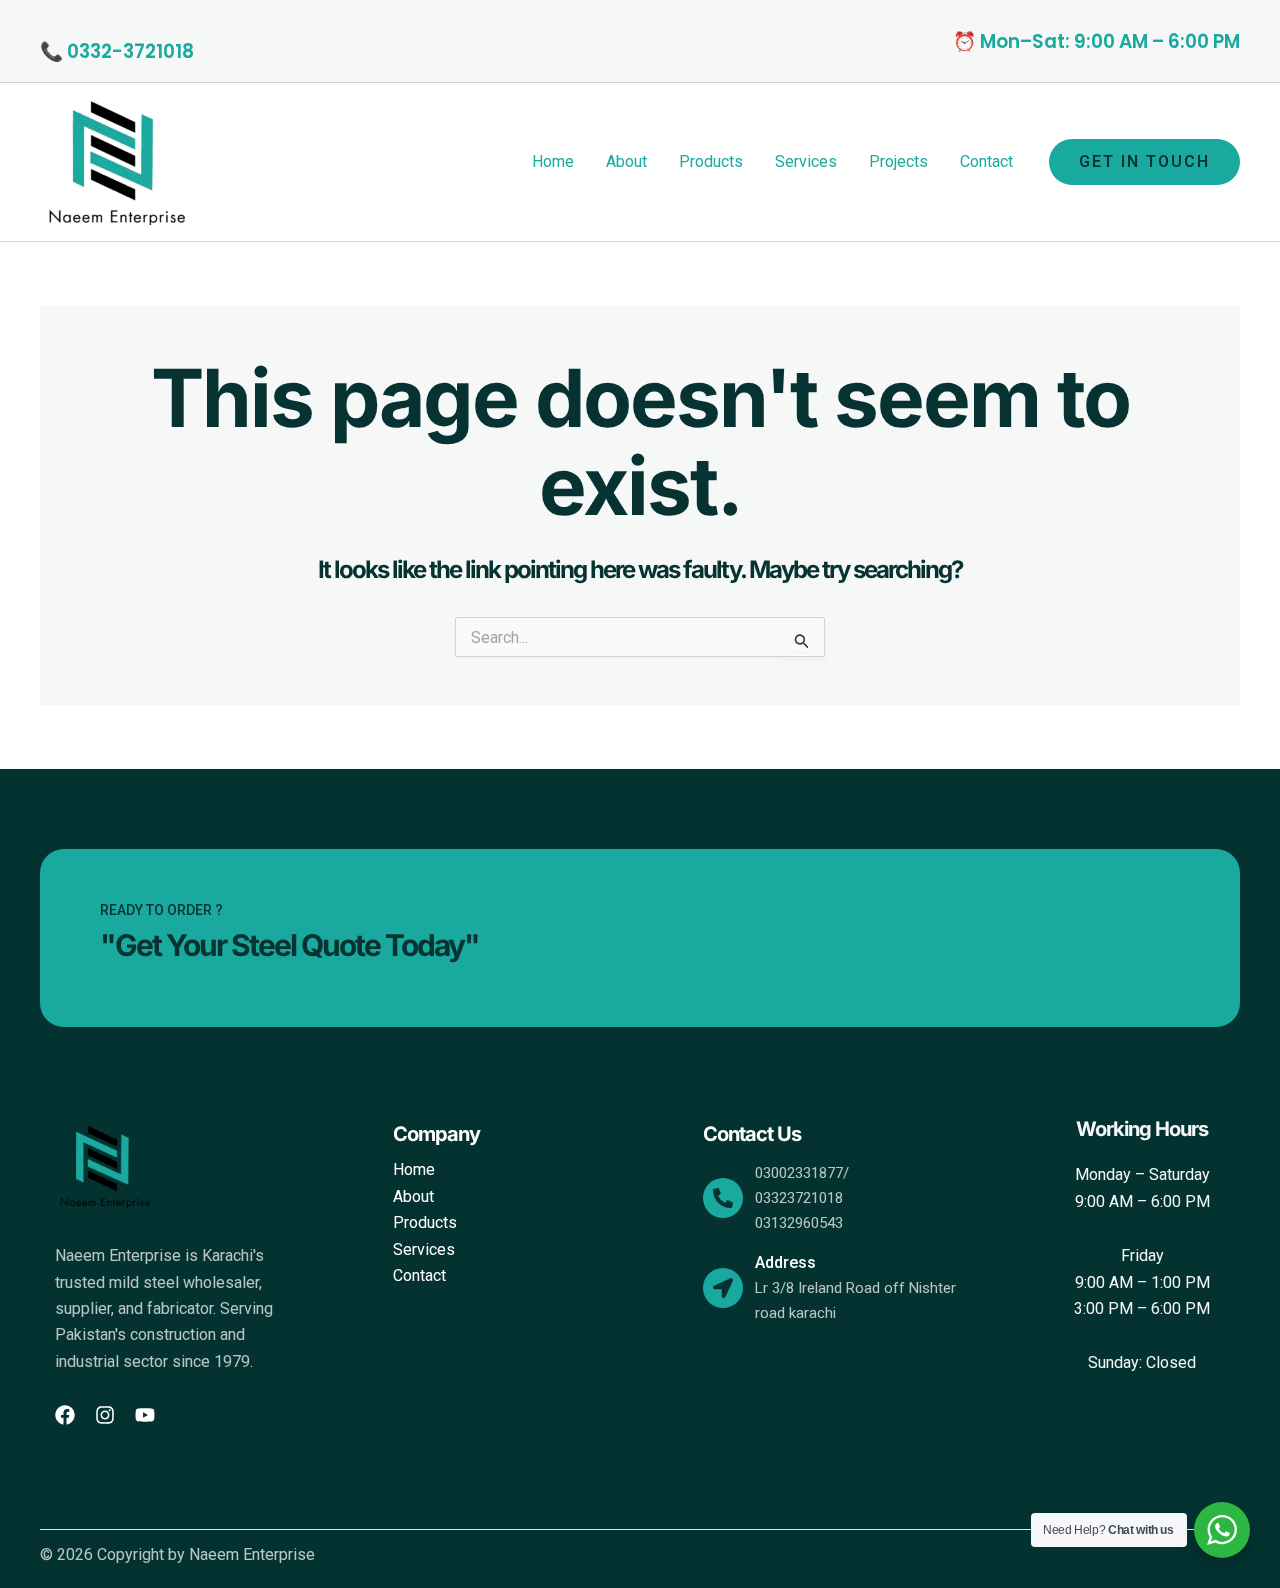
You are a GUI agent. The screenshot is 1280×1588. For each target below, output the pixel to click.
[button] (1144, 162)
